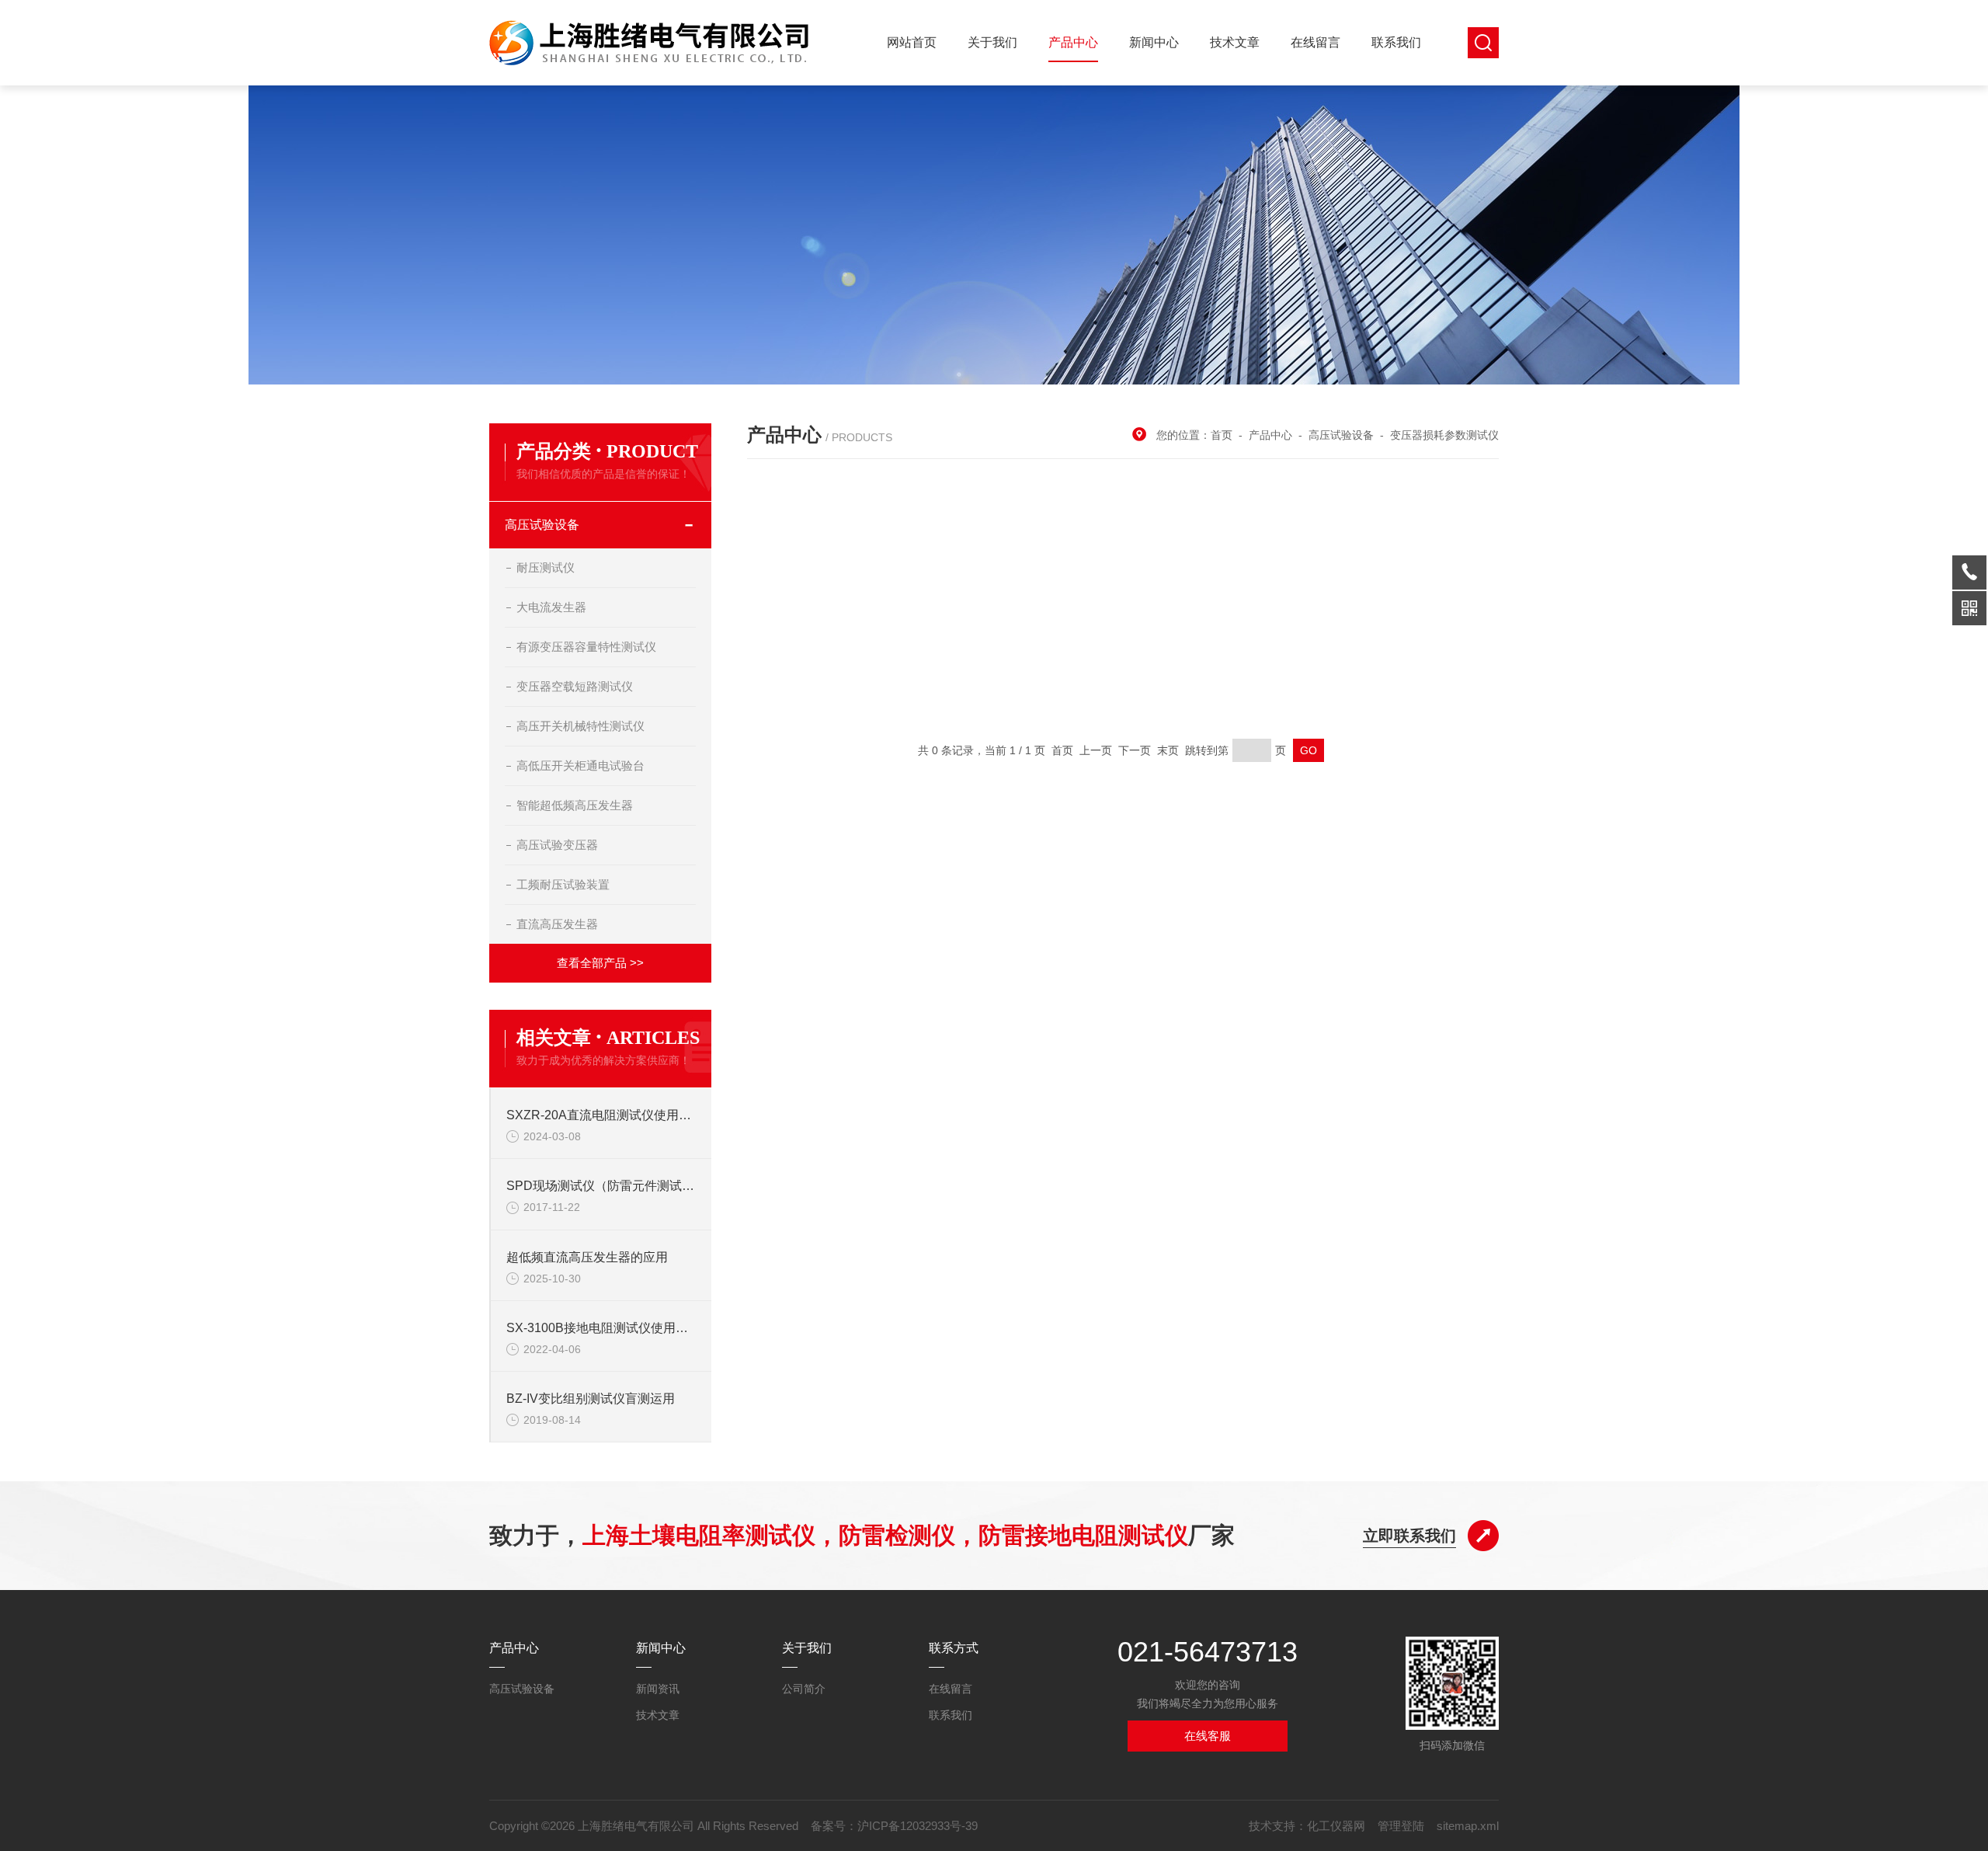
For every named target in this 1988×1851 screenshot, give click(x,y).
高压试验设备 (542, 525)
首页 (1222, 435)
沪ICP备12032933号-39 (918, 1826)
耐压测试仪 (546, 567)
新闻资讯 (658, 1689)
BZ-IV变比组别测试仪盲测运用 (591, 1399)
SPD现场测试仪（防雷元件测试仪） (601, 1186)
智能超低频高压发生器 (575, 805)
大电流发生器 (551, 607)
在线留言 (1315, 42)
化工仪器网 (1336, 1826)
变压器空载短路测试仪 (575, 686)
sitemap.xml (1468, 1826)
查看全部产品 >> (600, 963)
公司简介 (804, 1689)
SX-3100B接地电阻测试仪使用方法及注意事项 (601, 1328)
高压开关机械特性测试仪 (580, 726)
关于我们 (992, 42)
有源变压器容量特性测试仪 (586, 647)
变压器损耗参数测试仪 (1444, 435)
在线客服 (1208, 1736)
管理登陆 (1401, 1826)
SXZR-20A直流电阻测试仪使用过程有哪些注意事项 (601, 1115)
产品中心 (1073, 42)
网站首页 (912, 42)
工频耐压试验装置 (563, 884)
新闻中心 (1154, 42)
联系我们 (1396, 42)
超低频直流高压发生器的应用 (587, 1257)
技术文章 (1235, 42)
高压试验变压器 (557, 845)
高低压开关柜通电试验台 (580, 765)
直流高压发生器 (557, 924)
